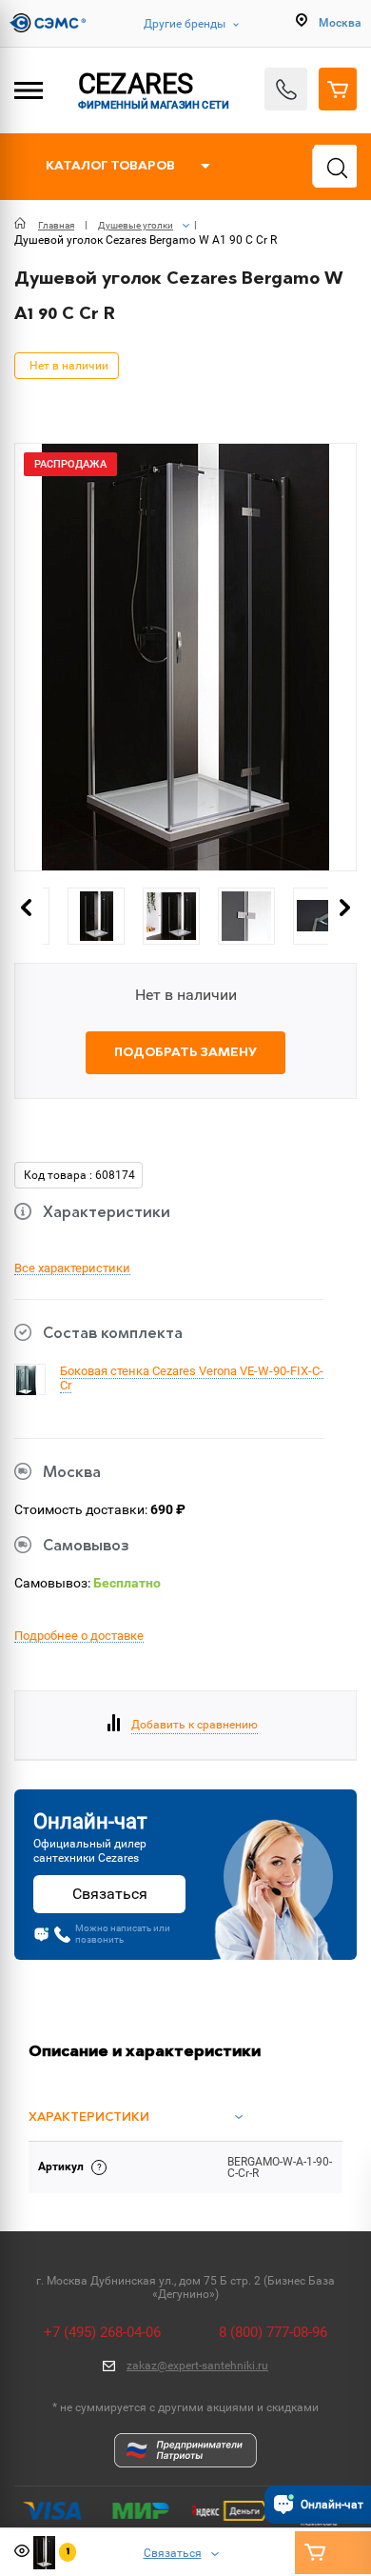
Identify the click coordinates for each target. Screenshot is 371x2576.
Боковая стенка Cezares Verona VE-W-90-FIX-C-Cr (192, 1378)
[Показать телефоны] (286, 89)
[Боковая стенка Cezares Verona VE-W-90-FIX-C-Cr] (26, 1393)
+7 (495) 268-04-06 (102, 2332)
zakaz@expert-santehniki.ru (197, 2366)
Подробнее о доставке (79, 1636)
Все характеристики (72, 1268)
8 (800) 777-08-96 (273, 2332)
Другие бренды (185, 24)
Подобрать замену (185, 1053)
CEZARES (154, 90)
